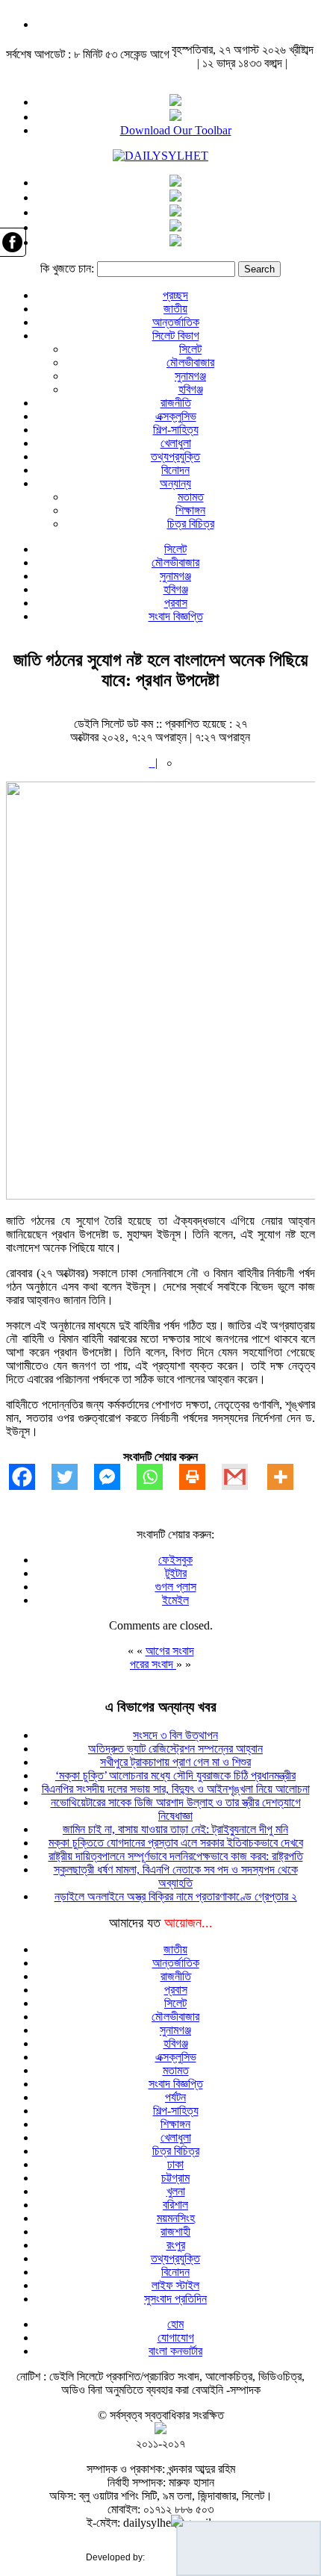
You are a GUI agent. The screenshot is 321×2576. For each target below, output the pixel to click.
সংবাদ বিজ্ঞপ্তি (176, 616)
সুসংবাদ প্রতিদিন (175, 2299)
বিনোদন (175, 470)
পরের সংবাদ (153, 1664)
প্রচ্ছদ (175, 295)
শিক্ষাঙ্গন (190, 510)
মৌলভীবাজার (190, 362)
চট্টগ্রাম (175, 2178)
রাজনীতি (176, 403)
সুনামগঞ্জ (190, 376)
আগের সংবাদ (170, 1651)
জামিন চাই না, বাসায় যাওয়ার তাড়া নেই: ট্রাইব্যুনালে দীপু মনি (175, 1829)
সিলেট (190, 349)
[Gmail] (243, 1477)
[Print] (200, 1477)
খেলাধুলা (176, 443)
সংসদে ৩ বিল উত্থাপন (175, 1735)
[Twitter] (73, 1477)
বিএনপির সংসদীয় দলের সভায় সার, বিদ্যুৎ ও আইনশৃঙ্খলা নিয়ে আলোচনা (176, 1789)
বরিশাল (175, 2205)
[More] (289, 1477)
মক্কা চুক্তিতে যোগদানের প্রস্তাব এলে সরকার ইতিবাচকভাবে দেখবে (176, 1843)
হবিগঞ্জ (191, 389)
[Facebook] (30, 1477)
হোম (175, 2324)
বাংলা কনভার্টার (175, 2351)
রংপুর (176, 2245)
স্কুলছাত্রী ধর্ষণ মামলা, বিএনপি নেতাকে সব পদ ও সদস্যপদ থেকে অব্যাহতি (176, 1876)
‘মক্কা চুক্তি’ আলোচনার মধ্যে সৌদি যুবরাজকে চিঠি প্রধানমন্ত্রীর (175, 1775)
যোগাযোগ (176, 2338)
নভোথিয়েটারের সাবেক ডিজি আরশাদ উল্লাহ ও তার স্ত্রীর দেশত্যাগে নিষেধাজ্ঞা (176, 1809)
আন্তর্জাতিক (176, 322)
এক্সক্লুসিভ (176, 416)
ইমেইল (175, 1600)
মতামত (191, 497)
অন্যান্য (175, 483)
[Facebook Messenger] (115, 1477)
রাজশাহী (175, 2232)
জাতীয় (175, 309)
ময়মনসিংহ (176, 2218)
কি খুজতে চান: (67, 268)
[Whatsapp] (158, 1477)
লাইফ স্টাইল (175, 2285)
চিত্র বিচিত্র (191, 524)
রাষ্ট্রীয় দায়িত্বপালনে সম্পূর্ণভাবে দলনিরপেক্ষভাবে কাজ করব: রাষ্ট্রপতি (176, 1856)
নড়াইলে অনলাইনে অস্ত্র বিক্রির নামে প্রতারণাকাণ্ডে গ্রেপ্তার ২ (176, 1896)
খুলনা (176, 2191)
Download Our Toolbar (176, 130)
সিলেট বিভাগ (176, 336)
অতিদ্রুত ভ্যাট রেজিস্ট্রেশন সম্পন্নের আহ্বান (175, 1749)
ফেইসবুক (175, 1560)
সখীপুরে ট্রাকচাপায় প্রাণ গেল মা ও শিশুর (175, 1762)
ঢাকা (175, 2164)
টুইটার (176, 1573)
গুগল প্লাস (176, 1587)
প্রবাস (176, 603)
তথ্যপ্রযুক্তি (175, 456)
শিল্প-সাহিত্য (176, 430)
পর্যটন (175, 2097)
